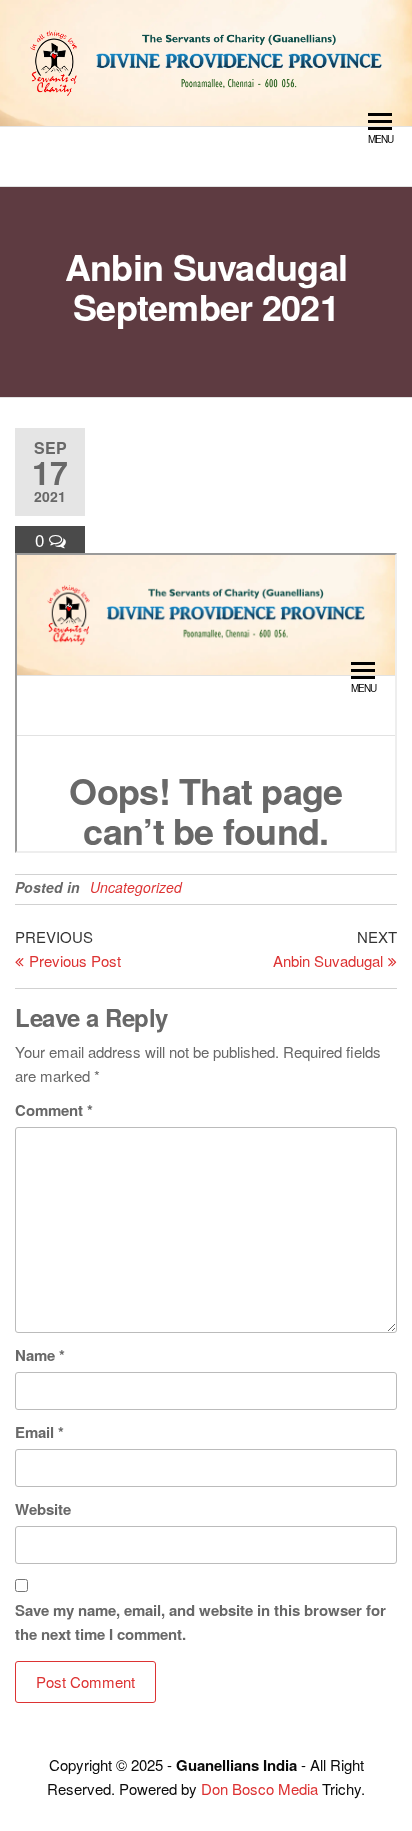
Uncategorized (136, 887)
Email (39, 1432)
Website (43, 1509)
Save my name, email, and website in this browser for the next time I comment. (200, 1622)
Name (40, 1355)
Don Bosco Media (259, 1788)
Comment (54, 1110)
